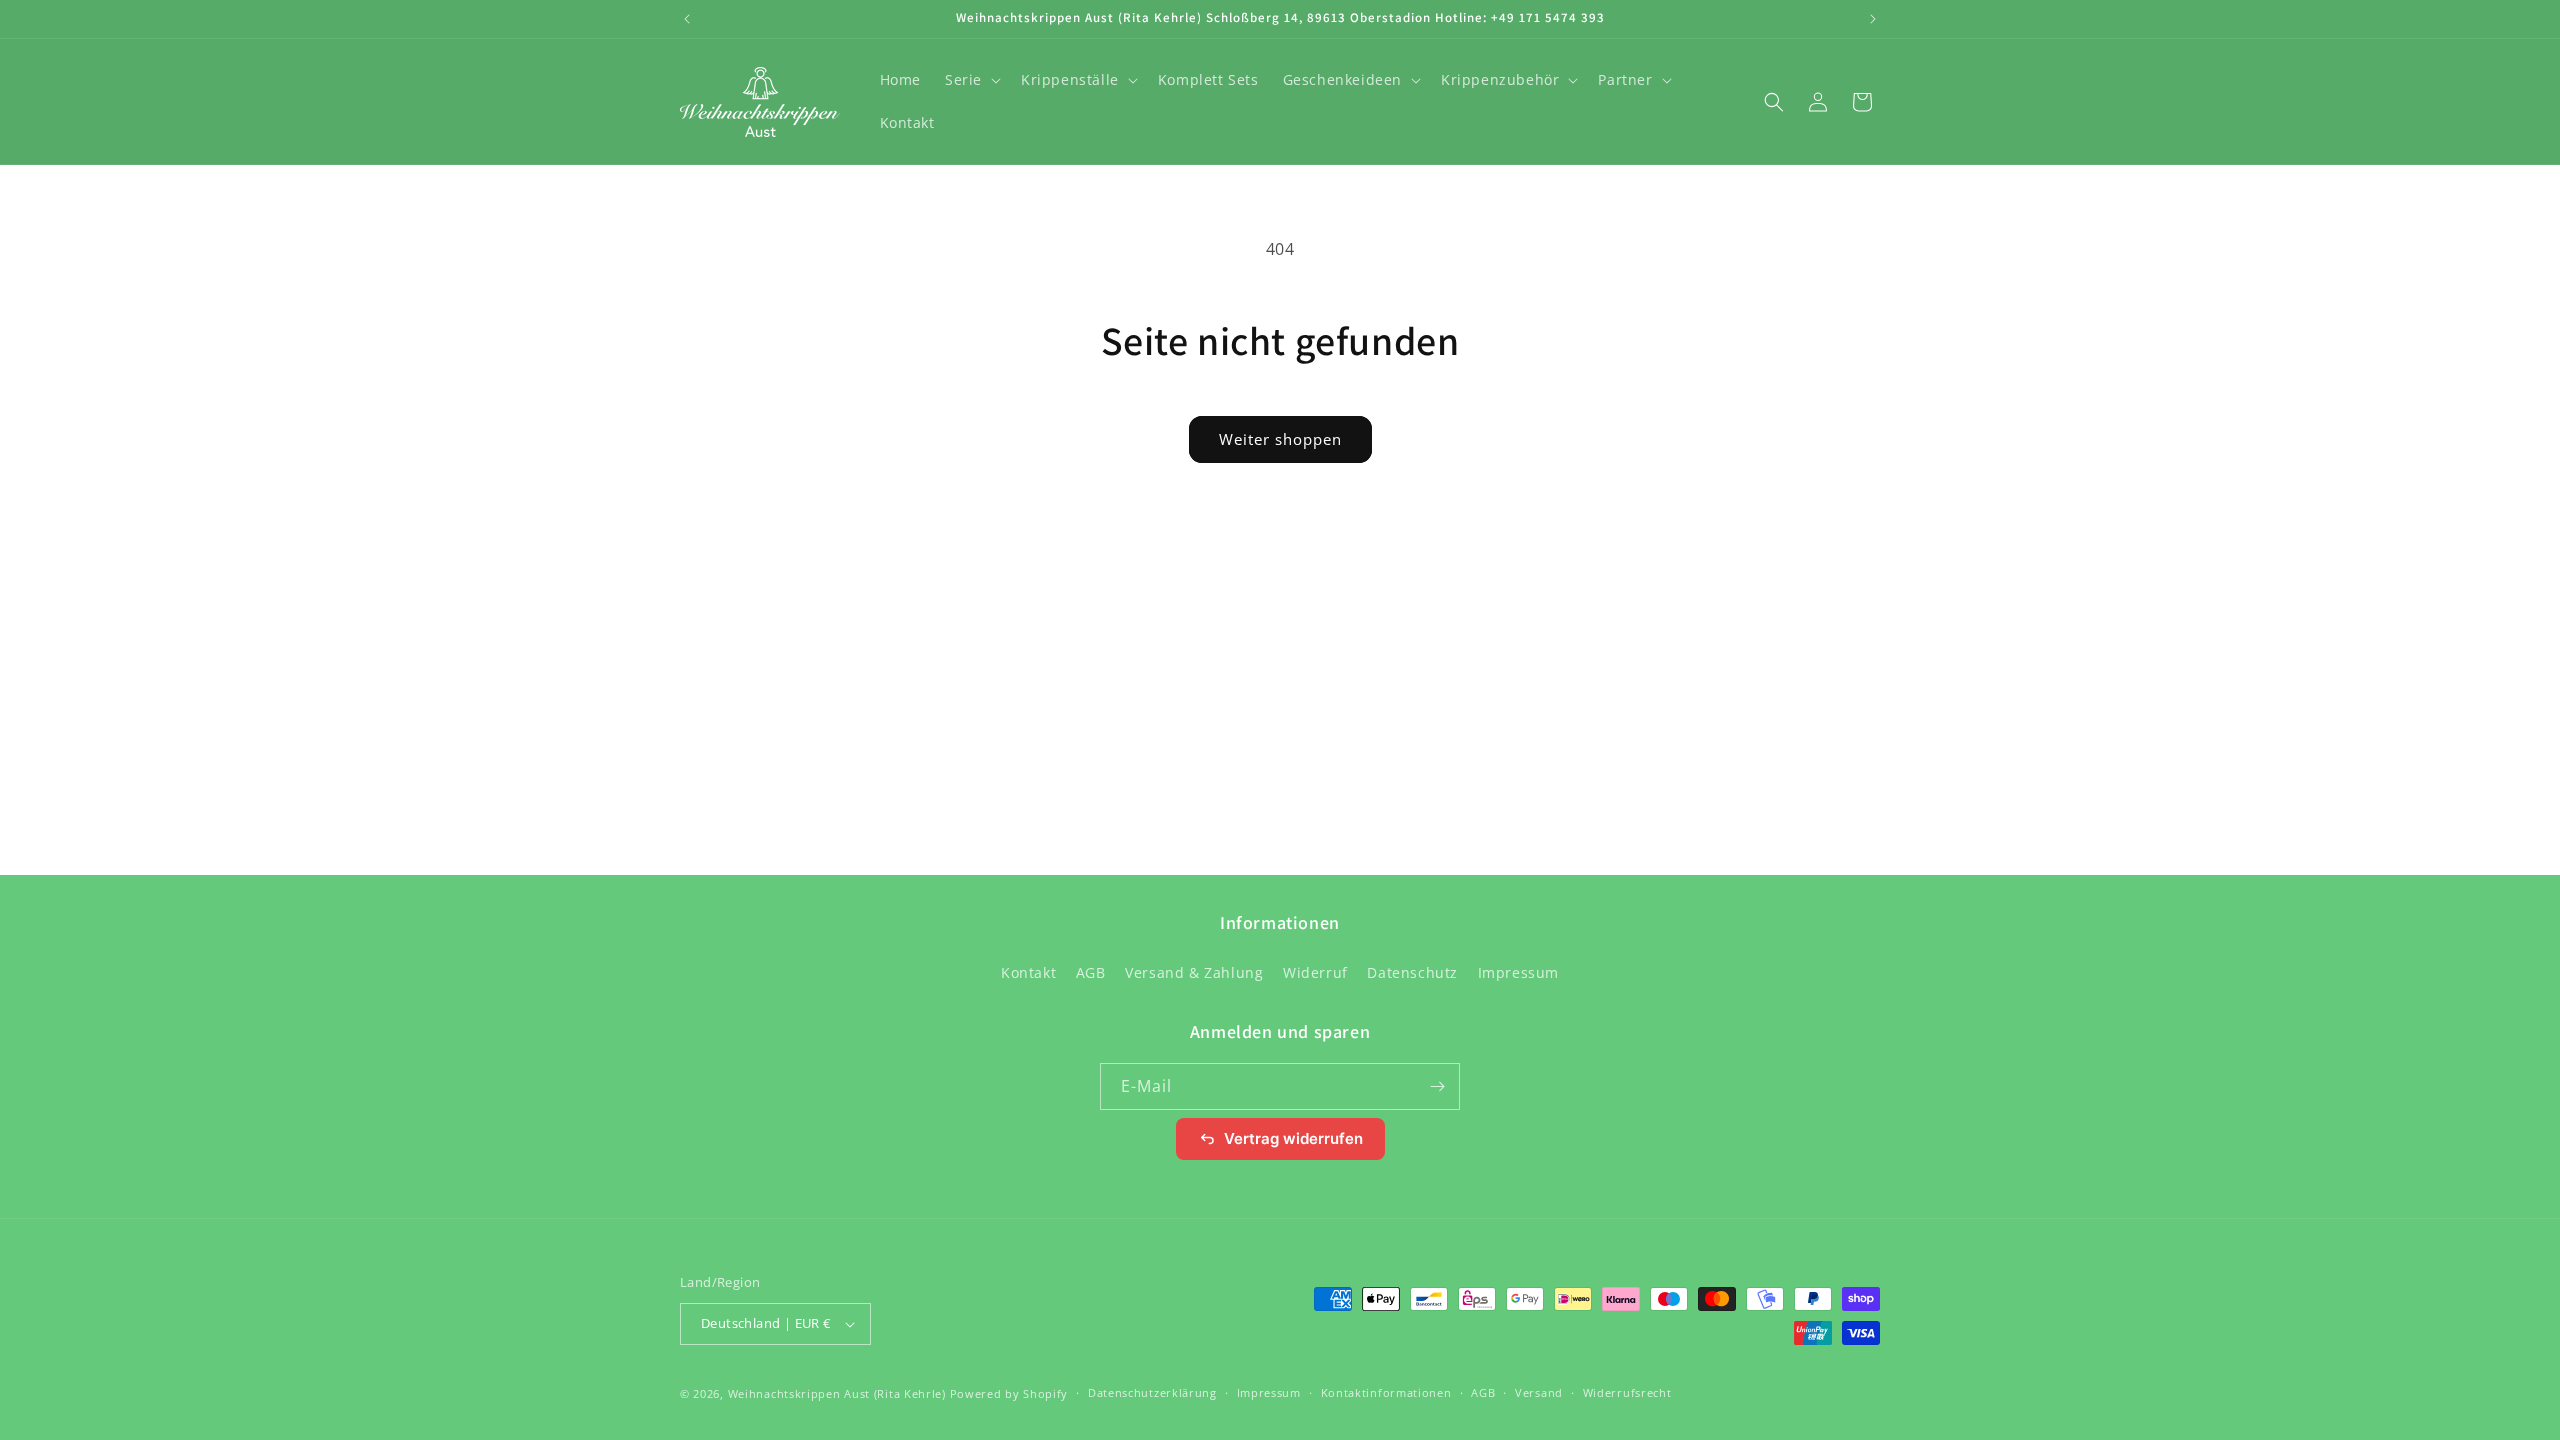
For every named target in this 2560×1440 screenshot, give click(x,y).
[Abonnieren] (1437, 1086)
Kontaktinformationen (1386, 1392)
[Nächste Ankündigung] (1873, 19)
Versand (1539, 1392)
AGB (1091, 972)
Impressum (1518, 972)
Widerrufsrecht (1627, 1392)
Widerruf (1315, 972)
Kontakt (1028, 972)
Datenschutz (1412, 972)
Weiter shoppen (1280, 439)
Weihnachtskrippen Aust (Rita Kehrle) (837, 1393)
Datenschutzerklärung (1152, 1392)
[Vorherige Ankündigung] (687, 19)
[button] (971, 80)
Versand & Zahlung (1194, 972)
